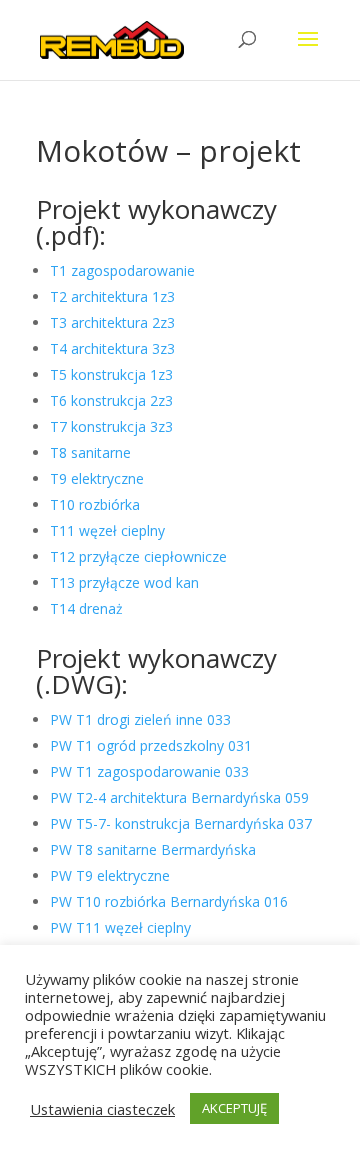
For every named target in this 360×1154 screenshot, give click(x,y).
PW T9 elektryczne (110, 875)
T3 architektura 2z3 (112, 322)
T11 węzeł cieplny (107, 530)
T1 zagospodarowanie (122, 270)
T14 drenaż (86, 608)
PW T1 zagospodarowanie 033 (149, 771)
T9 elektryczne (97, 478)
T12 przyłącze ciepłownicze (138, 556)
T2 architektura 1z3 (112, 296)
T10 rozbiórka (95, 504)
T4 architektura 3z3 (112, 348)
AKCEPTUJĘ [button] (234, 1108)
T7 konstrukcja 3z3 (111, 426)
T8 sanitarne (90, 452)
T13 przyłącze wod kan (124, 582)
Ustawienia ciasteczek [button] (102, 1109)
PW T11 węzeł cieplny (120, 927)
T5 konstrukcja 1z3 (111, 374)
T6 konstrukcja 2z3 (111, 400)
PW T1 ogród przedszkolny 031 (151, 745)
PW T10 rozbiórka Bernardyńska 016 (169, 901)
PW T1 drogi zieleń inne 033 (140, 719)
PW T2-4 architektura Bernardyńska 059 (179, 797)
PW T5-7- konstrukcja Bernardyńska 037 (181, 823)
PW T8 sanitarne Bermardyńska (153, 849)
